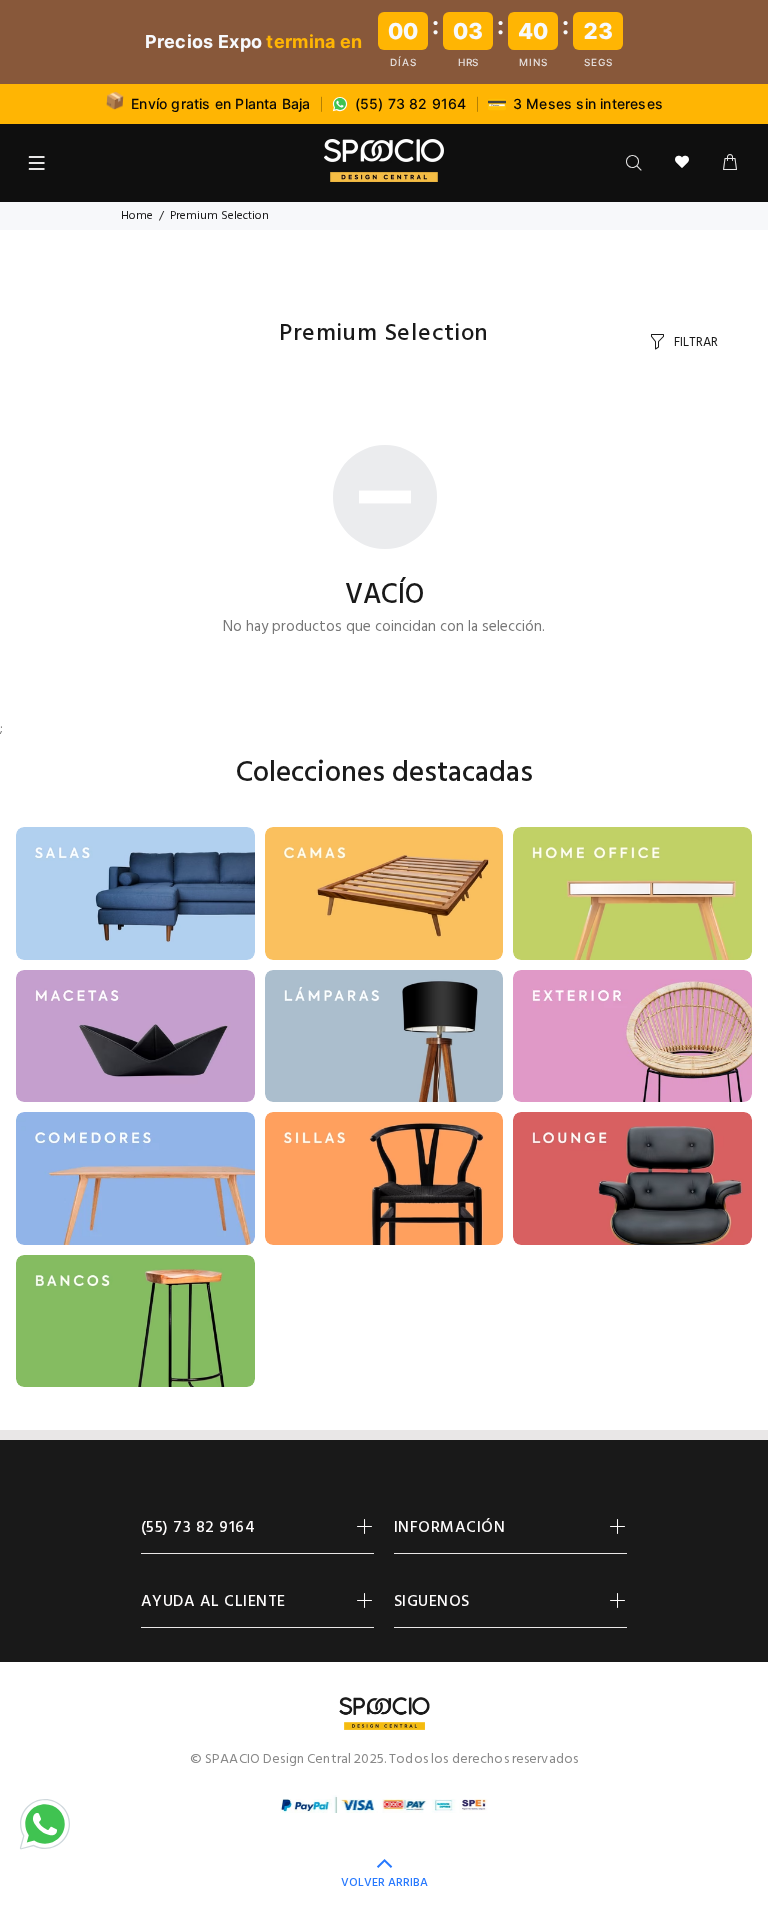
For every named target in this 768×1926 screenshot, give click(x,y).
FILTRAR (696, 342)
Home (137, 216)
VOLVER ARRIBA (384, 1883)
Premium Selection (219, 216)
